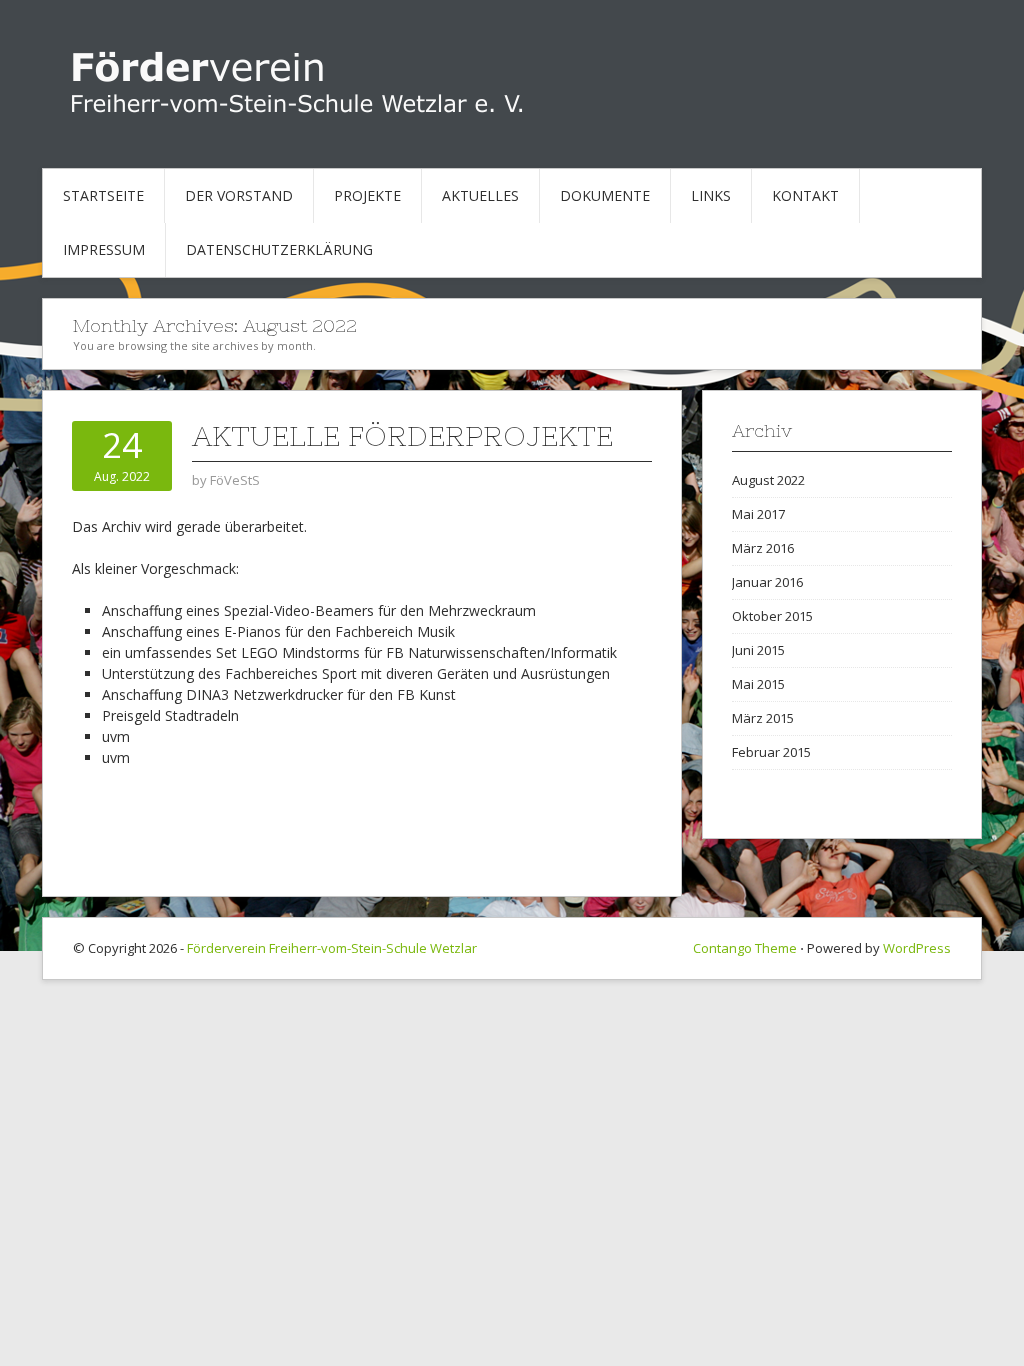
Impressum (104, 249)
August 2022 (768, 480)
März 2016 (763, 548)
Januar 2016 (767, 582)
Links (711, 195)
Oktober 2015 (772, 616)
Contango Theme (745, 948)
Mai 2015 (758, 684)
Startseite (103, 195)
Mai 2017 (758, 514)
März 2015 (763, 718)
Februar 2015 (771, 752)
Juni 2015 (758, 650)
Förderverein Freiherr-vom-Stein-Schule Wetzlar (332, 948)
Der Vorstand (239, 195)
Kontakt (805, 195)
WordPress (917, 948)
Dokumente (605, 195)
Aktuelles (480, 195)
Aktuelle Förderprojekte (402, 436)
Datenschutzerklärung (279, 249)
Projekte (367, 195)
